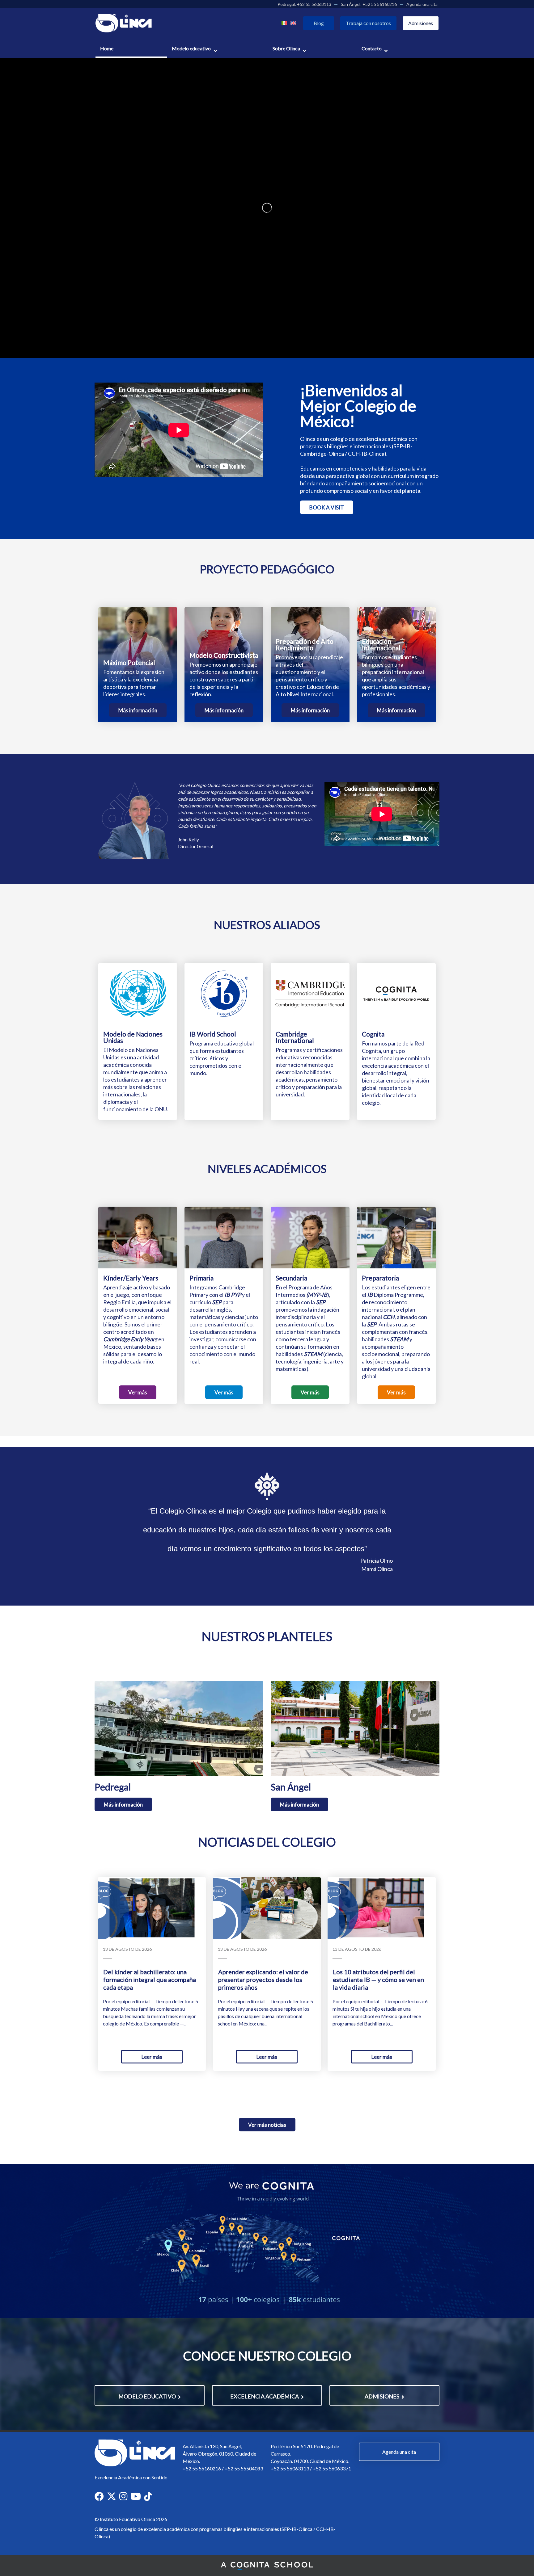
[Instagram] (123, 2496)
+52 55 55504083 (244, 2468)
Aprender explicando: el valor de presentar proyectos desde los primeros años (263, 1979)
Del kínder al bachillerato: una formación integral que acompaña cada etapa (150, 1979)
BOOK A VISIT (327, 507)
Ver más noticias (267, 2125)
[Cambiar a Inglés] (293, 23)
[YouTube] (136, 2496)
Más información (138, 710)
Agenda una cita (422, 4)
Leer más (152, 2057)
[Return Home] (124, 22)
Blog (319, 23)
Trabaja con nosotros (368, 23)
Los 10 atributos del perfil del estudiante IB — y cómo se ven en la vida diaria (378, 1979)
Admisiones (421, 23)
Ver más (138, 1392)
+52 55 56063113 (290, 2468)
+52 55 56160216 (202, 2468)
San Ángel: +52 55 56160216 (369, 4)
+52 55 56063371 (332, 2468)
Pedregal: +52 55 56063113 (304, 4)
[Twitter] (112, 2496)
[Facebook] (99, 2496)
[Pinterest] (148, 2496)
